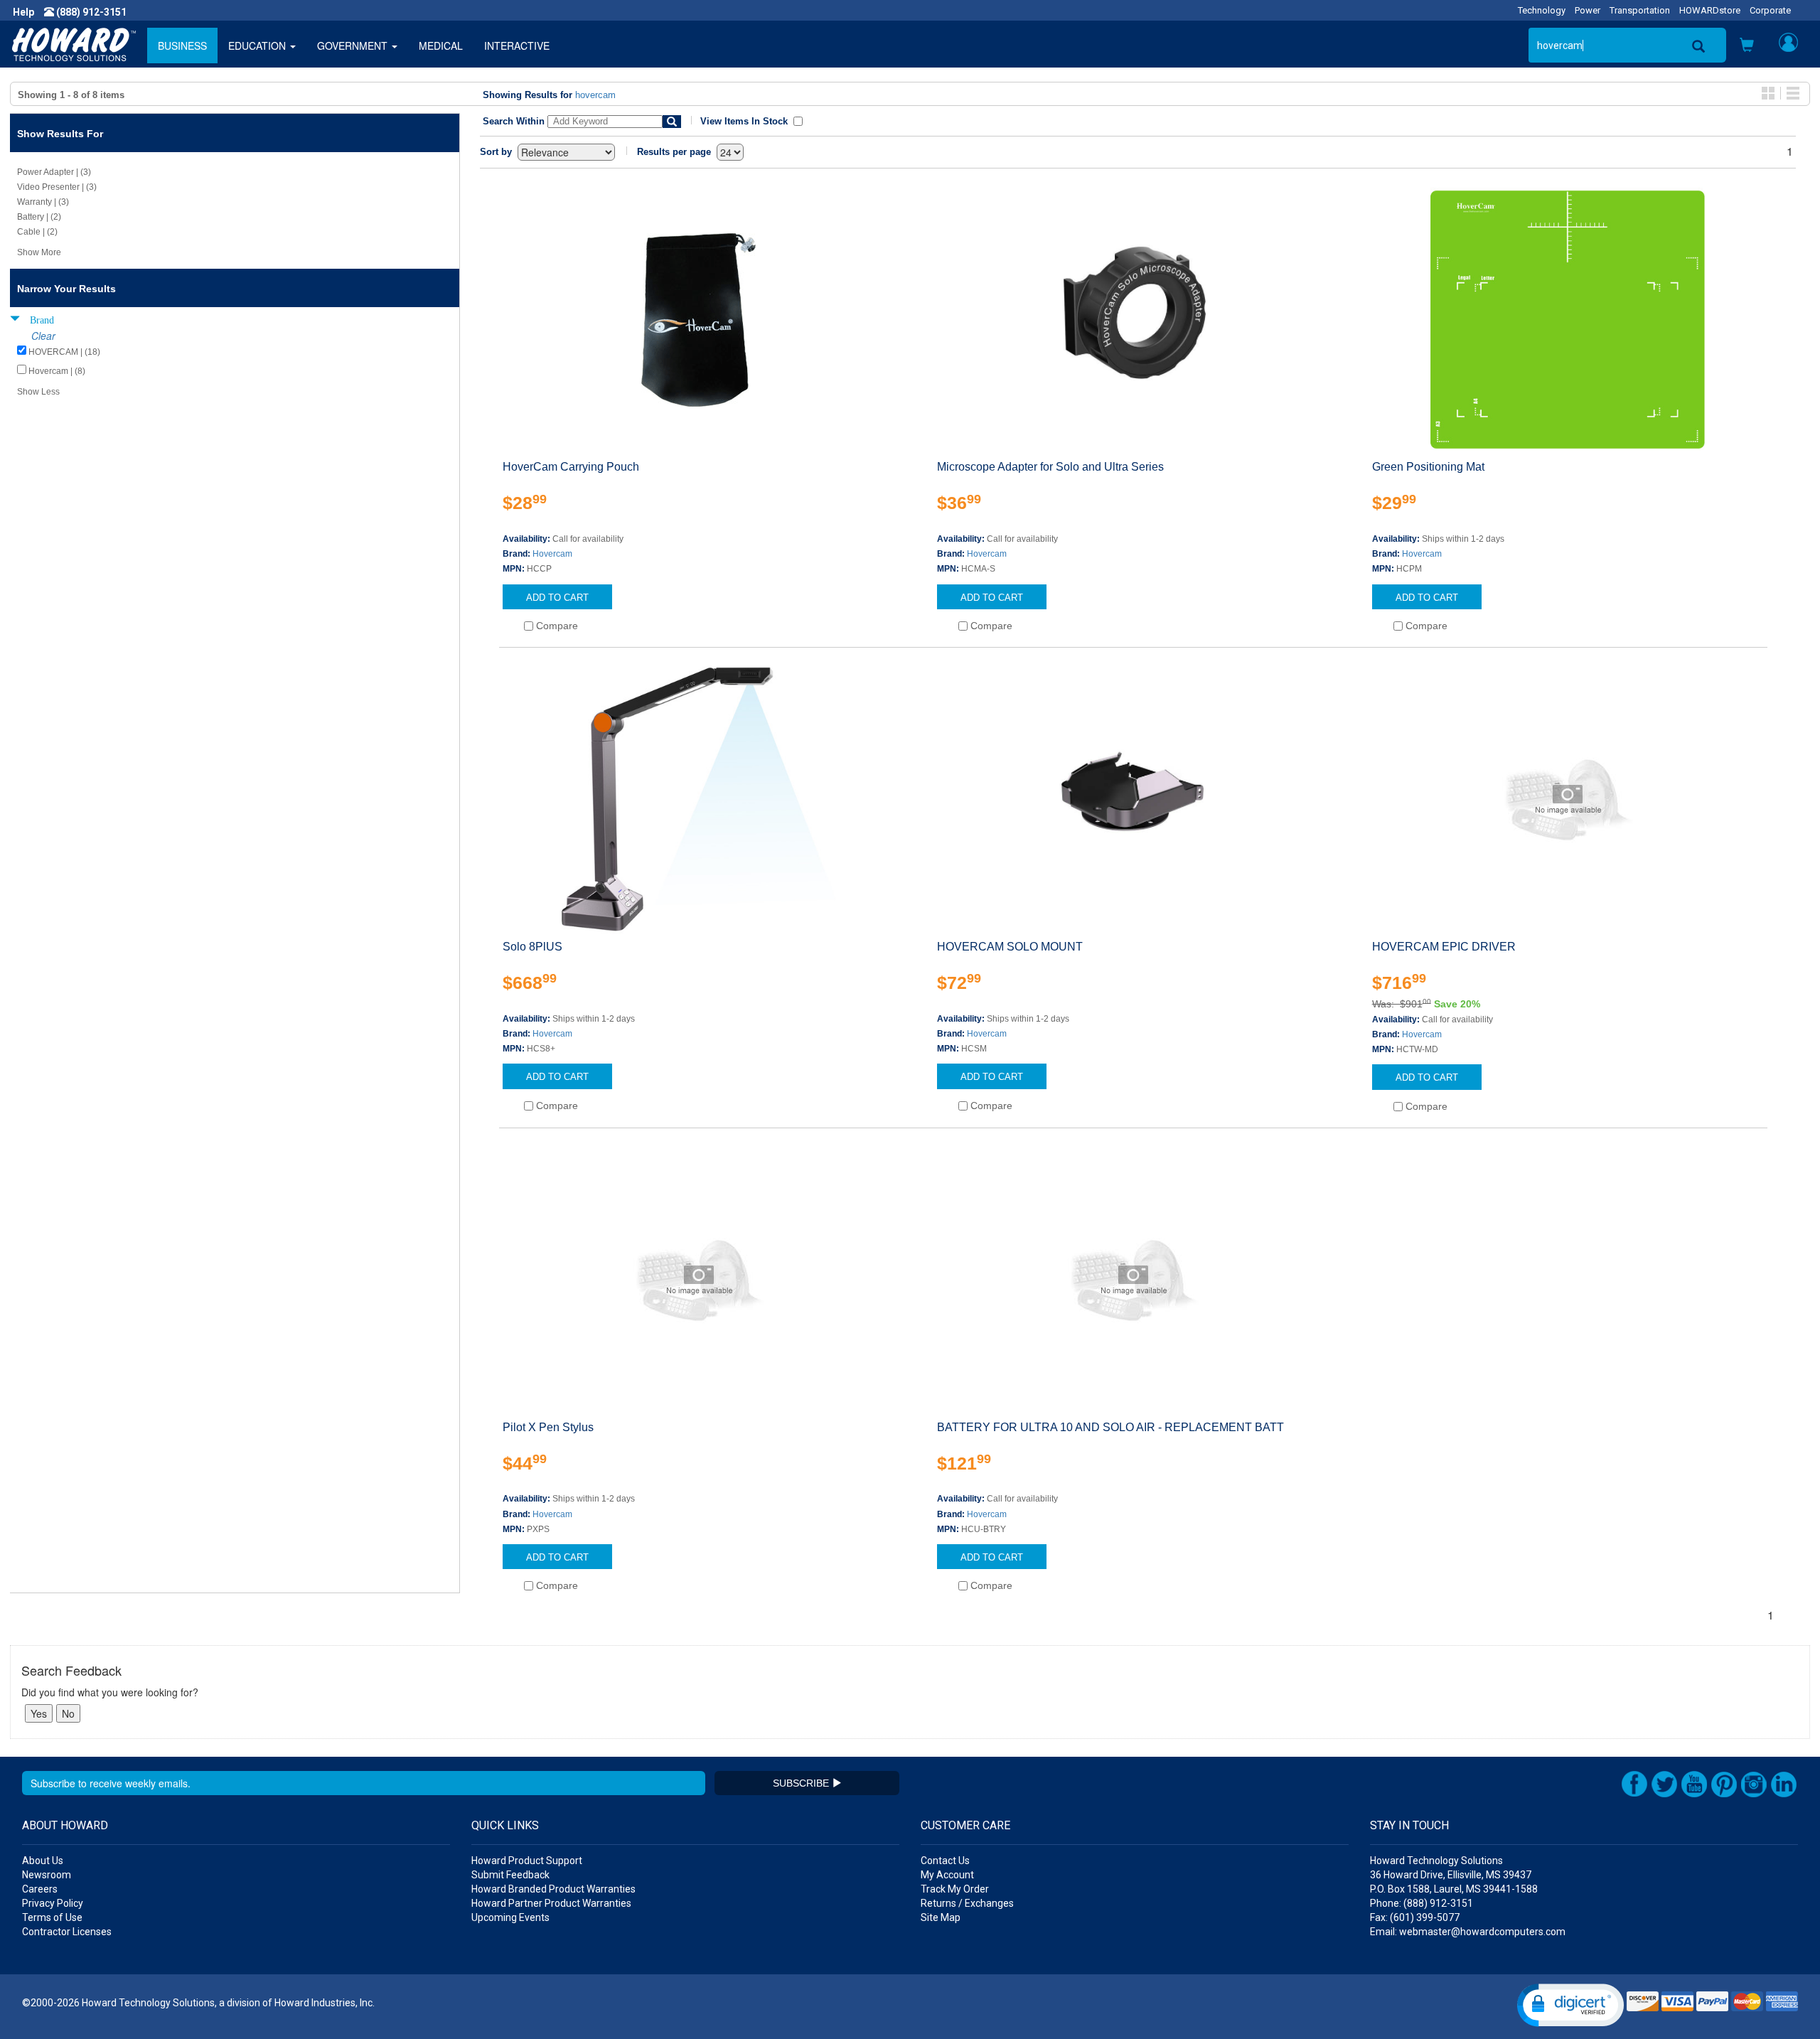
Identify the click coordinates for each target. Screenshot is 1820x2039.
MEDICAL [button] (441, 46)
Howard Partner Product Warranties (551, 1903)
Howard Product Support (527, 1861)
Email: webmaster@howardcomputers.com (1468, 1932)
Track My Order (955, 1889)
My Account (947, 1875)
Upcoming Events (510, 1917)
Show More (39, 252)
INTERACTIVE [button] (517, 46)
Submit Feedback (510, 1875)
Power (1588, 10)
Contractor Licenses (67, 1932)
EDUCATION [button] (258, 46)
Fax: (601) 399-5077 (1415, 1917)
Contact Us (945, 1861)
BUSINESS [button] (182, 46)
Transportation (1640, 10)
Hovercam (552, 554)
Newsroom (47, 1875)
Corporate (1770, 10)
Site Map (941, 1917)
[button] (1747, 46)
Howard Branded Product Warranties (553, 1889)
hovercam (595, 95)
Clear (43, 336)
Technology (1542, 10)
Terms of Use (52, 1917)
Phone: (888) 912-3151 (1422, 1903)
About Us (43, 1861)
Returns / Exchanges (967, 1903)
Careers (40, 1889)
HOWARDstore (1710, 10)
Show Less (38, 392)
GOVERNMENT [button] (354, 46)
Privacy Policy (53, 1903)
